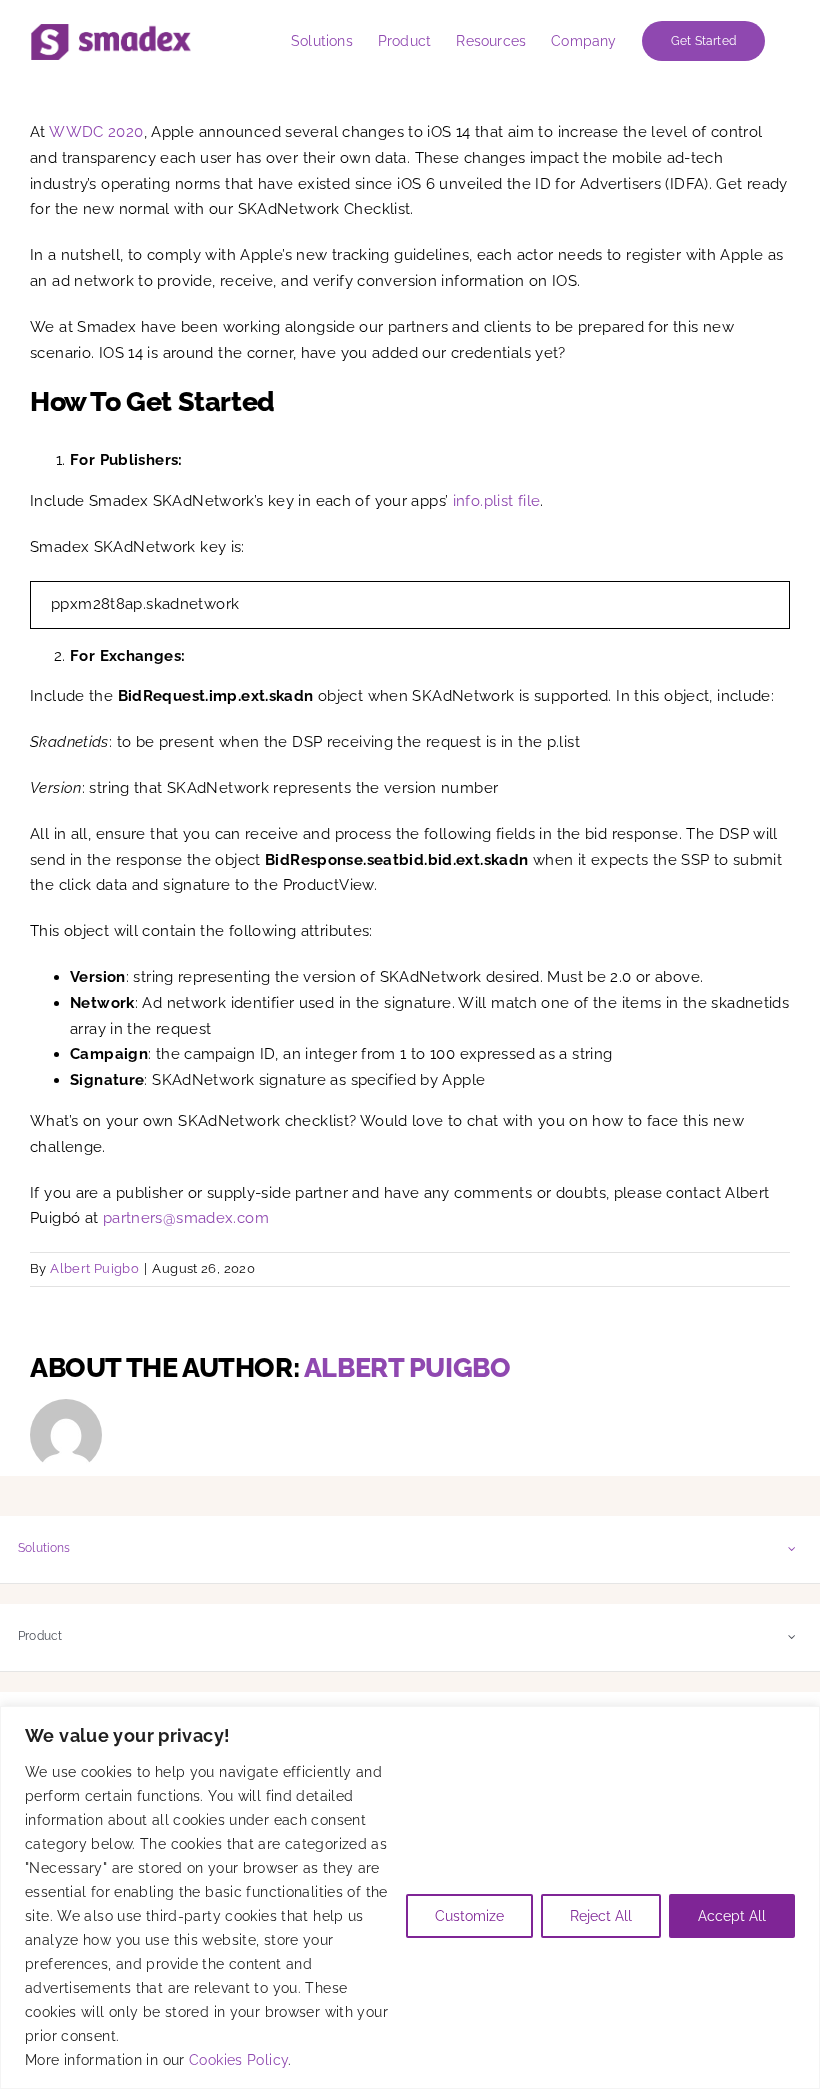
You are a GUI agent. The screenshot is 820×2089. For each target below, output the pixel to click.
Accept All (732, 1916)
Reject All (601, 1916)
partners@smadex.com (186, 1218)
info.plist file (497, 501)
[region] (410, 1897)
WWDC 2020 (96, 132)
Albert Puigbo (94, 1268)
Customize (469, 1916)
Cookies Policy (238, 2060)
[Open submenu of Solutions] (792, 1548)
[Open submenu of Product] (792, 1636)
